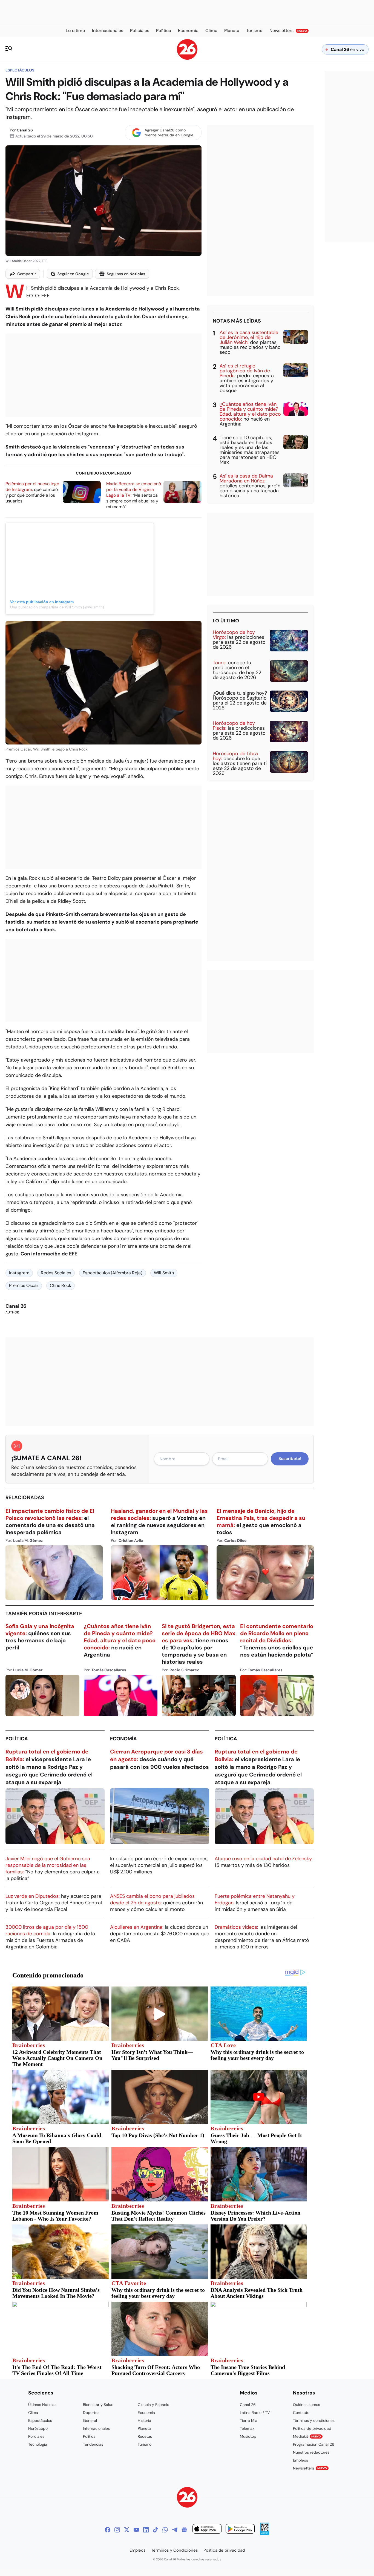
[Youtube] (136, 2530)
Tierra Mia (249, 2420)
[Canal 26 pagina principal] (187, 58)
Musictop (248, 2436)
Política (17, 1739)
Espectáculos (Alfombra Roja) (113, 1273)
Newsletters (310, 2468)
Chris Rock (61, 1285)
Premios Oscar (24, 1285)
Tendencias (93, 2444)
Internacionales (96, 2428)
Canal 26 (25, 130)
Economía (123, 1739)
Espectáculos (20, 70)
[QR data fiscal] (265, 2533)
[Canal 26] (187, 2498)
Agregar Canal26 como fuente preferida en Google (169, 133)
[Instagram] (117, 2530)
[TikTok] (156, 2530)
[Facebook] (108, 2530)
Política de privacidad (312, 2428)
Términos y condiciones (314, 2420)
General (90, 2420)
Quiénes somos (307, 2405)
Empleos (300, 2460)
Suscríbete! (290, 1459)
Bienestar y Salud (98, 2405)
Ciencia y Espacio (153, 2405)
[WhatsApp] (165, 2530)
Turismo (145, 2444)
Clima (33, 2413)
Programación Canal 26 (314, 2444)
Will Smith (164, 1273)
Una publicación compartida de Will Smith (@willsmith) (57, 607)
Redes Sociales (56, 1273)
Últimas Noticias (42, 2405)
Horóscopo (38, 2428)
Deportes (91, 2413)
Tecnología (38, 2444)
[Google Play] (240, 2530)
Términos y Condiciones (175, 2550)
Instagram (19, 1273)
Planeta (144, 2428)
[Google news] (184, 2530)
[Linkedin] (146, 2530)
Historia (144, 2420)
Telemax (247, 2428)
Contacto (301, 2413)
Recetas (145, 2436)
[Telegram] (175, 2530)
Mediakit (307, 2436)
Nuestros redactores (311, 2452)
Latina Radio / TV (255, 2413)
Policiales (36, 2436)
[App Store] (207, 2530)
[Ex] (127, 2530)
